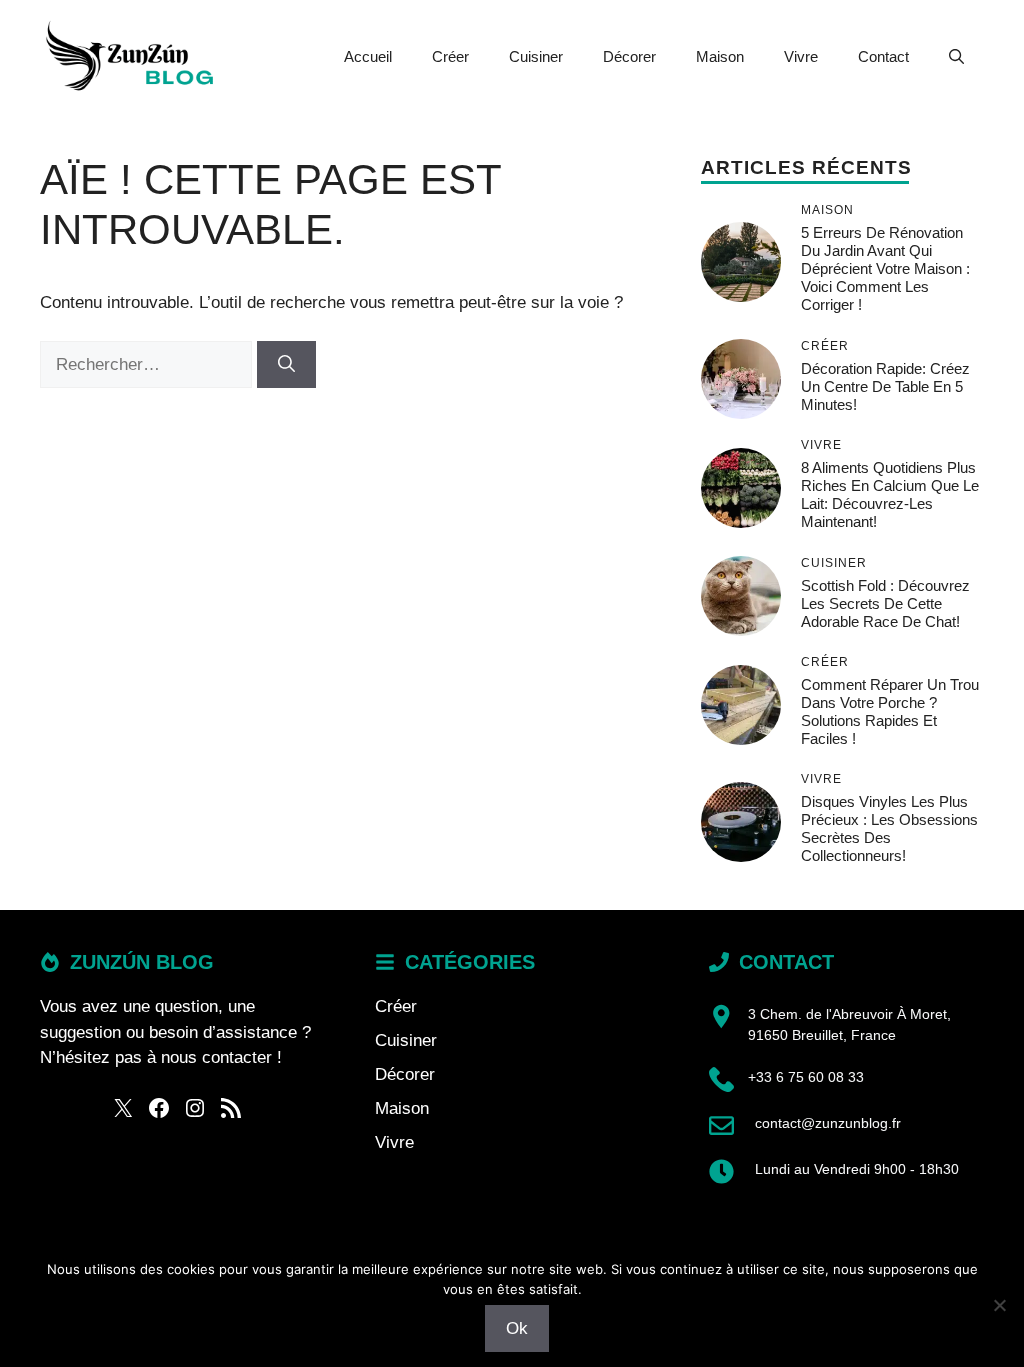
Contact (883, 56)
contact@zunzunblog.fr (828, 1123)
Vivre (801, 56)
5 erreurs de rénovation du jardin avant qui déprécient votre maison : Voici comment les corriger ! (885, 268)
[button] (956, 57)
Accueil (368, 56)
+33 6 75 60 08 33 (806, 1077)
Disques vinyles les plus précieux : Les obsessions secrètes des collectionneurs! (889, 828)
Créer (450, 56)
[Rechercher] (286, 365)
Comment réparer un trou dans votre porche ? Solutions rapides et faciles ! (890, 711)
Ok (517, 1328)
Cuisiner (536, 56)
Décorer (629, 56)
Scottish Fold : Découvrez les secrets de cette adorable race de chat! (885, 603)
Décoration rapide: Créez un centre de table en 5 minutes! (885, 386)
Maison (720, 56)
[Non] (999, 1305)
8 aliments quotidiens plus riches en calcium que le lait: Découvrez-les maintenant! (890, 494)
